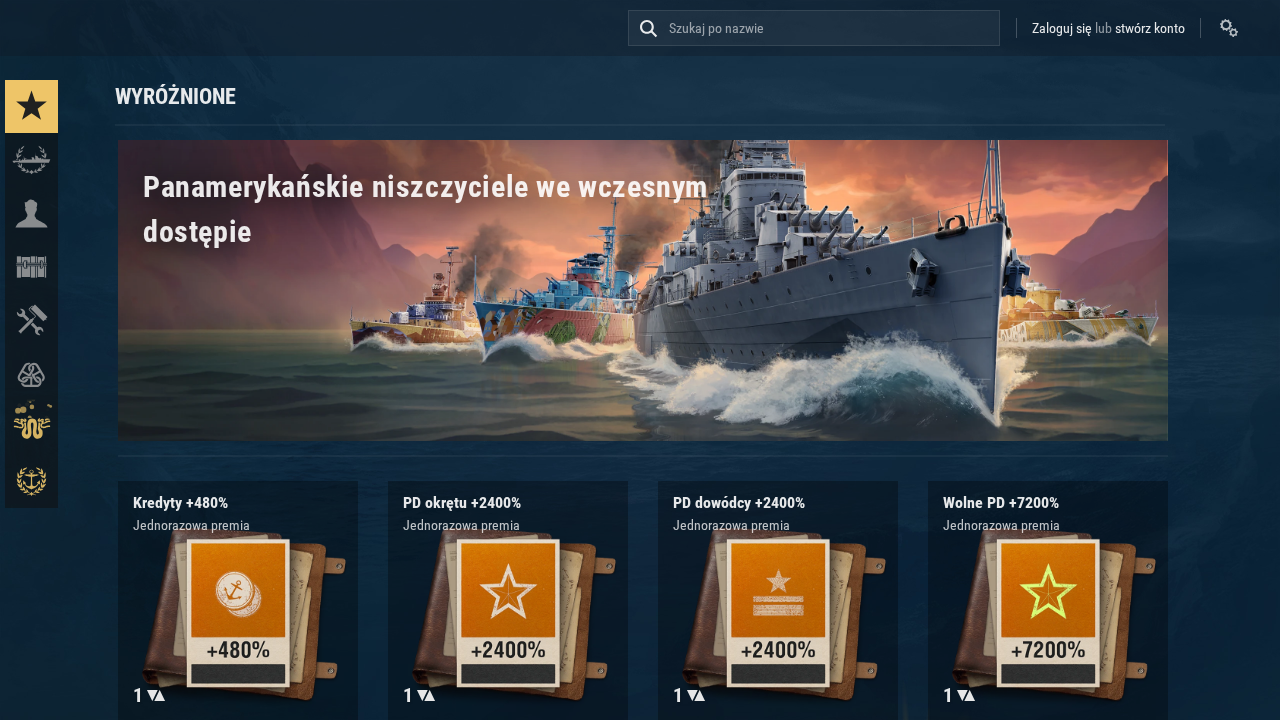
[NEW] (31, 106)
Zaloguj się (1062, 28)
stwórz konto (1150, 28)
